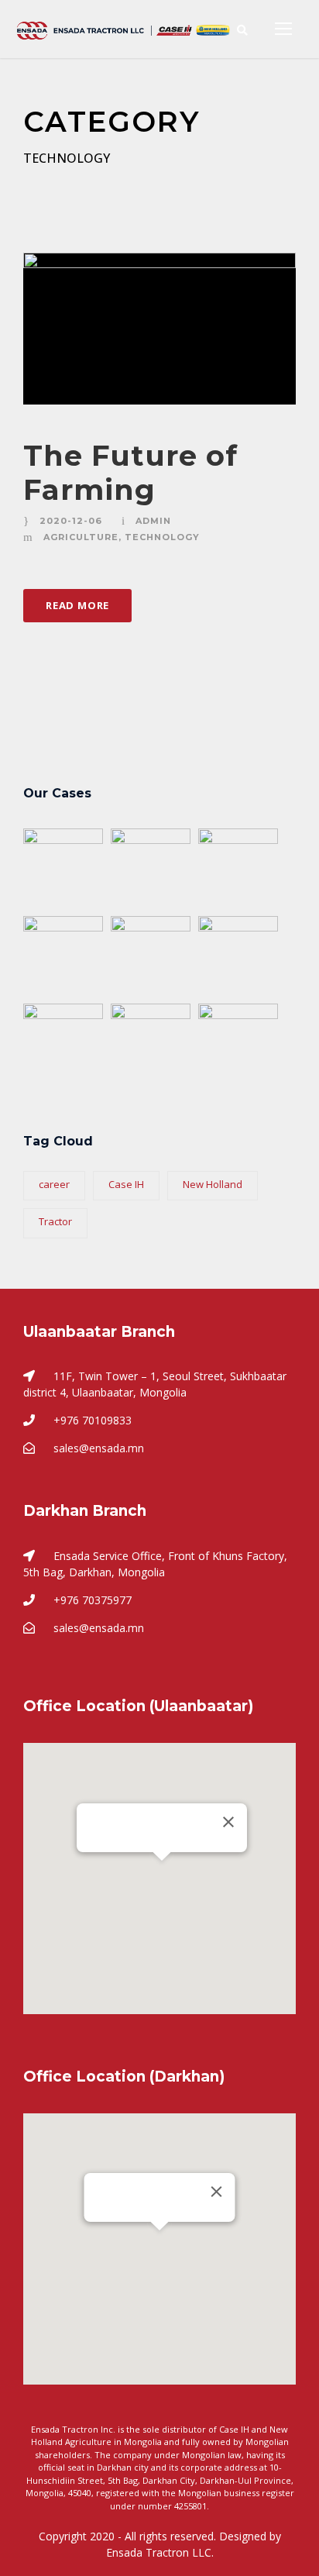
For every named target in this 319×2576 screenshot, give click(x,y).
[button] (162, 1870)
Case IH (126, 1184)
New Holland (213, 1184)
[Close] (228, 1822)
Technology (162, 537)
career (54, 1184)
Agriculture (81, 537)
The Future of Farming (130, 472)
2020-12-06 (71, 521)
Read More (77, 605)
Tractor (55, 1221)
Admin (153, 521)
